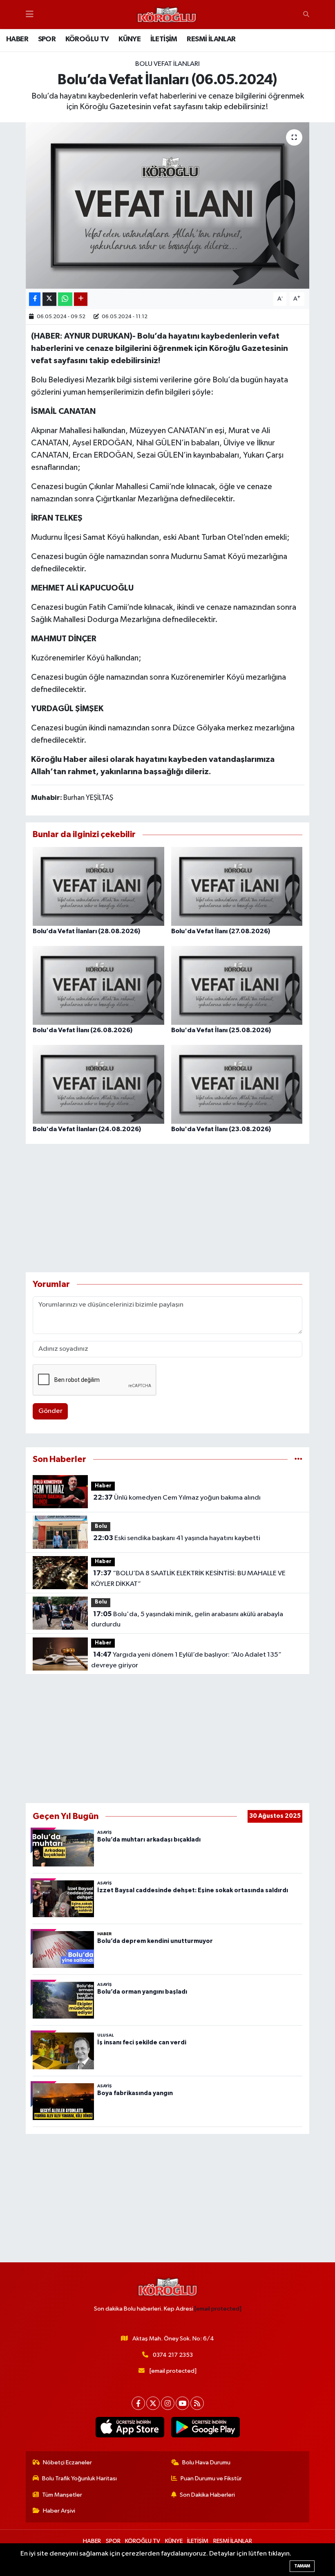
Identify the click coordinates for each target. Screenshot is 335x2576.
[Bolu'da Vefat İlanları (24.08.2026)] (98, 1084)
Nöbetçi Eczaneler (67, 2463)
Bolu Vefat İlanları (167, 64)
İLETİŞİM (164, 39)
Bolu (101, 1526)
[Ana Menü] (30, 15)
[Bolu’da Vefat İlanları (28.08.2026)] (98, 886)
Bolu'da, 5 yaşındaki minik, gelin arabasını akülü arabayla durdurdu (187, 1619)
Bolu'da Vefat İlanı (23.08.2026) (221, 1129)
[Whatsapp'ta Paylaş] (65, 299)
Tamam (302, 2566)
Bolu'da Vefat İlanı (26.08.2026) (83, 1030)
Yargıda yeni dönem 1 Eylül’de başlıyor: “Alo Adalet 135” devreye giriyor (186, 1660)
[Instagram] (168, 2403)
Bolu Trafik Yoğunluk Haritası (79, 2478)
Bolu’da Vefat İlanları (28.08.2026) (86, 931)
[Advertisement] (168, 1208)
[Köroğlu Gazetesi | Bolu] (167, 15)
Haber (103, 1486)
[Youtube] (182, 2403)
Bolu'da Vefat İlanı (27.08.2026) (221, 931)
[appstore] (130, 2427)
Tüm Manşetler (62, 2495)
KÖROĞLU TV (87, 39)
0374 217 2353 (173, 2355)
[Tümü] (298, 1459)
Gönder (50, 1411)
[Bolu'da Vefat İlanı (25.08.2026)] (237, 985)
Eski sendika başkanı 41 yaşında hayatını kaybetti (177, 1538)
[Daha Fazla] (81, 299)
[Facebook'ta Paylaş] (35, 299)
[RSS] (197, 2403)
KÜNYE (130, 39)
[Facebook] (138, 2403)
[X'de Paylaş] (49, 299)
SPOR (47, 39)
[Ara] (306, 15)
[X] (153, 2403)
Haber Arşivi (59, 2511)
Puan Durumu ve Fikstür (211, 2478)
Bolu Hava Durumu (206, 2463)
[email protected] (218, 2309)
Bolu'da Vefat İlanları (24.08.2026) (87, 1129)
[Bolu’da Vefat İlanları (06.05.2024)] (168, 205)
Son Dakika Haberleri (207, 2495)
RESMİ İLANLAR (211, 39)
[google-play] (205, 2427)
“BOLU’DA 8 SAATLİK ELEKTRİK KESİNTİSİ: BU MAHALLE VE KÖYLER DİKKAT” (188, 1579)
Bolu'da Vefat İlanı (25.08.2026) (221, 1030)
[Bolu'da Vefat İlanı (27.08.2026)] (237, 886)
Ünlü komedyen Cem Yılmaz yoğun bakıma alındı (177, 1498)
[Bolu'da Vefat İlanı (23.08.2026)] (237, 1084)
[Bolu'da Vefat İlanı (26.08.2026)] (98, 985)
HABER (17, 39)
